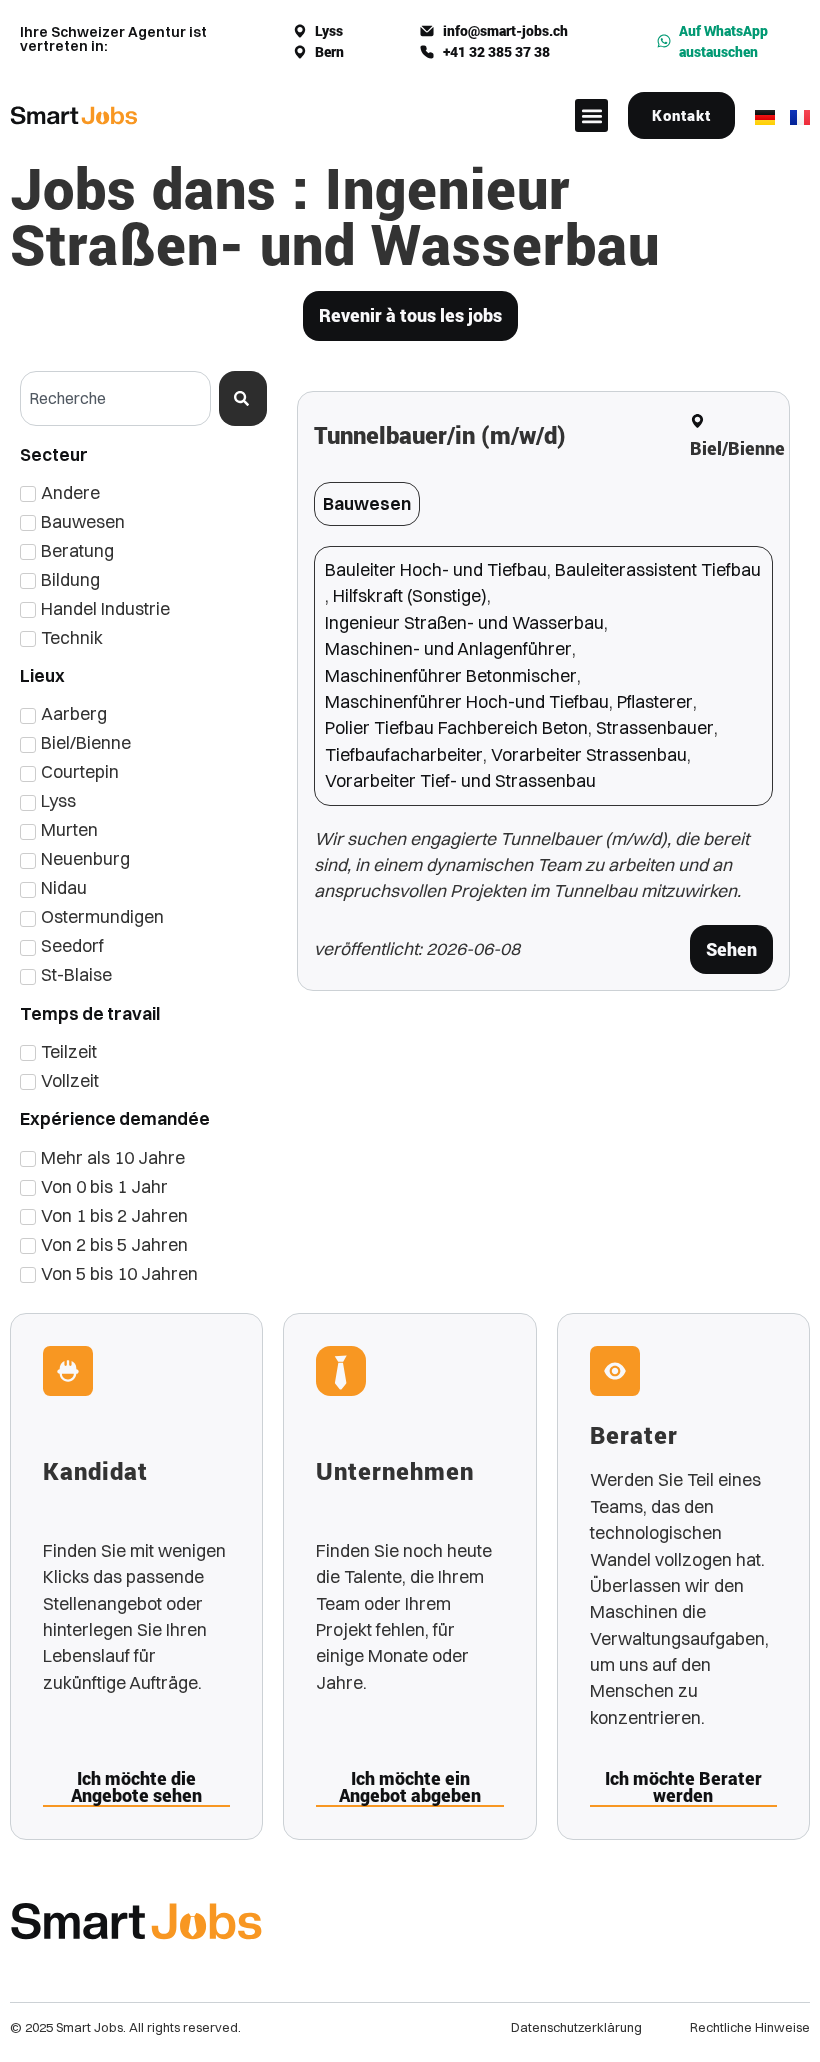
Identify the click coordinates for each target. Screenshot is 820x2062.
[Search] (243, 398)
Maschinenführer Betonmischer (451, 675)
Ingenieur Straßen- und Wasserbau (464, 622)
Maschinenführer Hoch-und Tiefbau (467, 701)
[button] (591, 115)
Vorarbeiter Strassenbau (589, 754)
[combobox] (115, 398)
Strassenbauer (655, 727)
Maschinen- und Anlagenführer (448, 648)
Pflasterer (655, 701)
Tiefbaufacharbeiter (404, 754)
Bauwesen (367, 503)
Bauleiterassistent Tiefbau (658, 569)
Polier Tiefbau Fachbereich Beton (456, 727)
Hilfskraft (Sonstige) (410, 595)
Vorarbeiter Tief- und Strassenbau (460, 780)
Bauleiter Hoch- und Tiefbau (436, 569)
